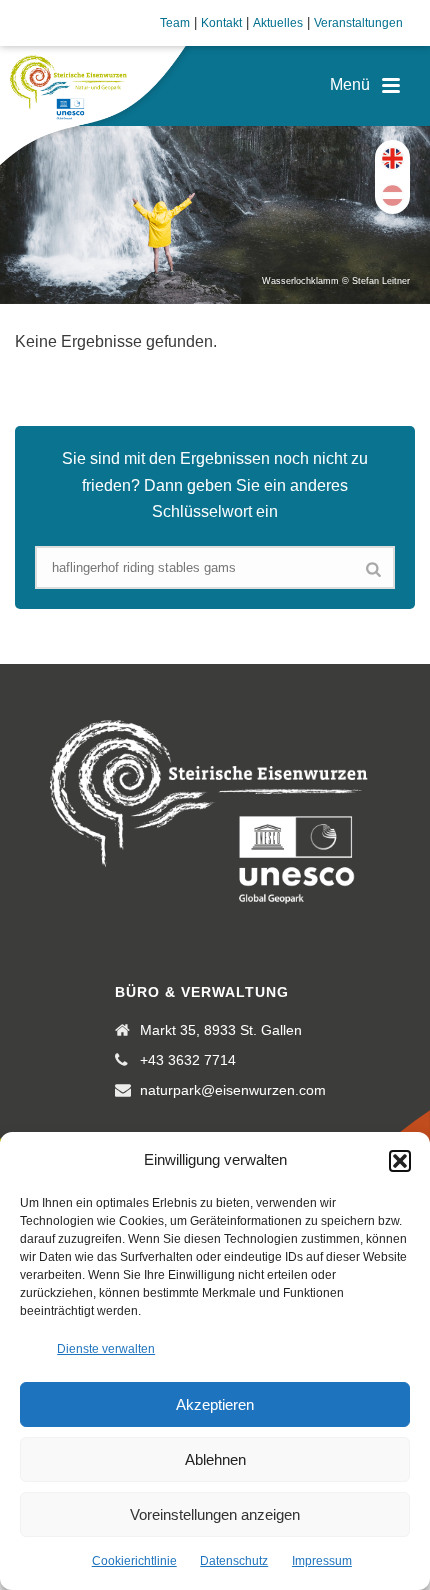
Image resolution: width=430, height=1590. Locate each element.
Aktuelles (278, 23)
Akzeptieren (215, 1404)
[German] (392, 195)
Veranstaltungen (358, 23)
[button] (400, 1161)
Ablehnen (215, 1459)
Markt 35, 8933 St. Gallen (221, 1030)
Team (175, 23)
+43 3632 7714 (188, 1060)
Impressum (322, 1561)
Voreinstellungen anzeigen (215, 1514)
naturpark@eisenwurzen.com (233, 1090)
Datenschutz (234, 1561)
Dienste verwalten (106, 1349)
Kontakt (221, 23)
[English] (392, 158)
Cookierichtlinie (134, 1561)
